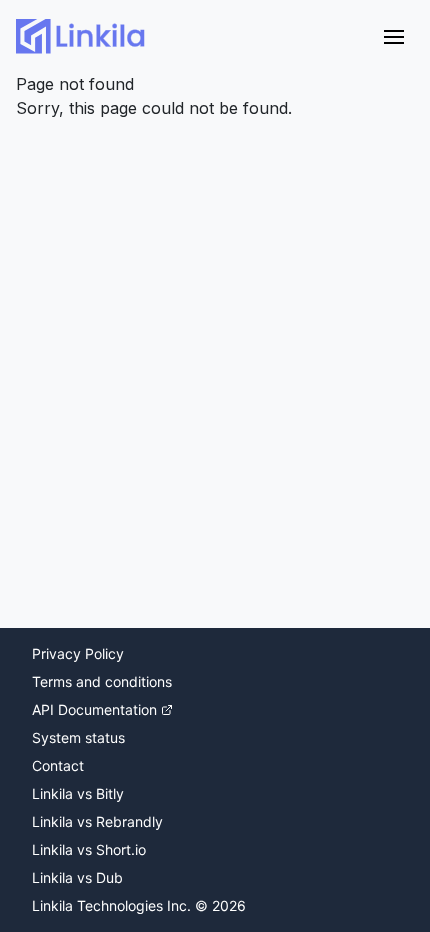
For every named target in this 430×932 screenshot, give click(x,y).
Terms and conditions (102, 681)
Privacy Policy (78, 653)
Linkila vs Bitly (78, 793)
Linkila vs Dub (77, 877)
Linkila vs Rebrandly (97, 821)
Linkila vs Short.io (89, 849)
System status (78, 737)
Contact (58, 765)
